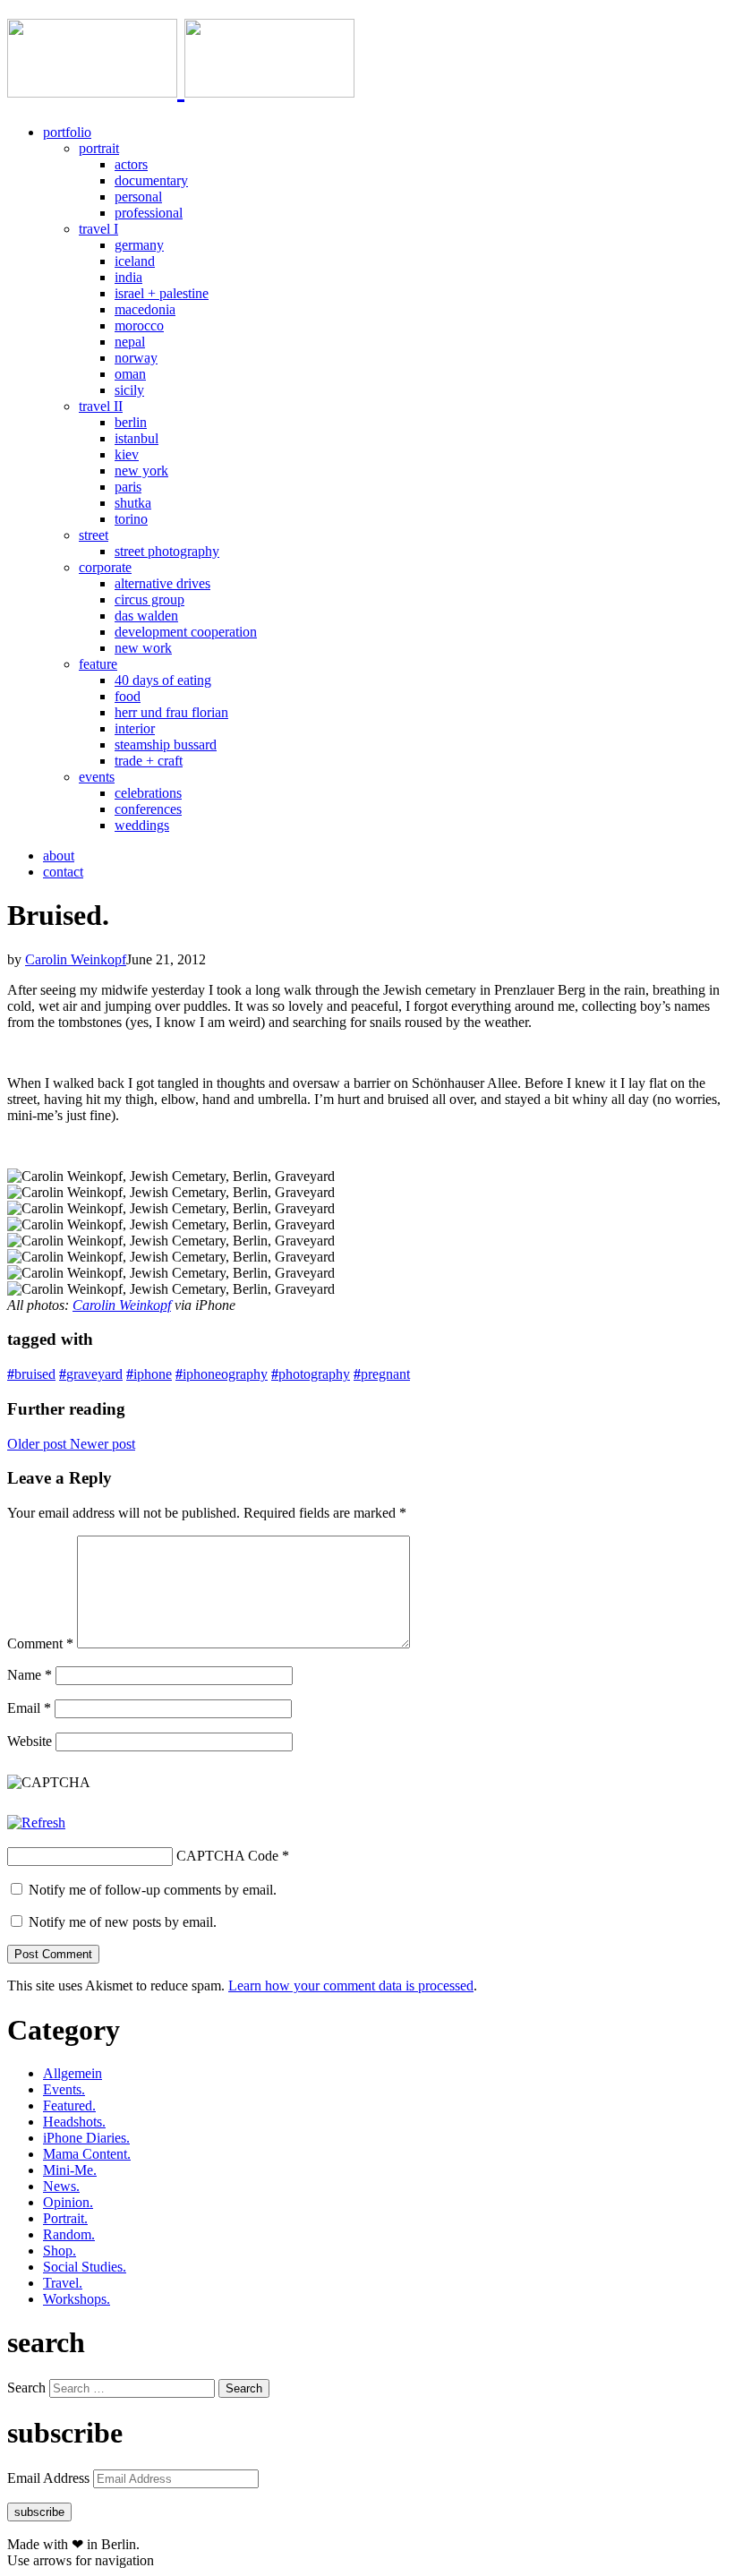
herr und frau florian (171, 712)
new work (143, 648)
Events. (64, 2089)
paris (128, 487)
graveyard (91, 1374)
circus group (149, 599)
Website (30, 1741)
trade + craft (149, 761)
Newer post (102, 1444)
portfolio (67, 132)
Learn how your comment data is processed (351, 1985)
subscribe (39, 2512)
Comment (40, 1643)
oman (130, 374)
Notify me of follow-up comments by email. (153, 1890)
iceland (135, 261)
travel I (98, 229)
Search (26, 2388)
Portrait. (65, 2218)
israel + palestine (162, 293)
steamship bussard (166, 745)
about (59, 856)
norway (136, 358)
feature (98, 664)
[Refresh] (36, 1823)
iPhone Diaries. (86, 2138)
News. (61, 2186)
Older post (38, 1444)
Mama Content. (87, 2154)
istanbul (137, 438)
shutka (133, 503)
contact (63, 872)
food (128, 696)
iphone (149, 1374)
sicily (129, 390)
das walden (146, 616)
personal (138, 197)
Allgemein (73, 2073)
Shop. (60, 2251)
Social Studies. (85, 2267)
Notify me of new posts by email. (123, 1922)
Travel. (63, 2283)
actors (131, 164)
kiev (127, 454)
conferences (148, 809)
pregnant (382, 1374)
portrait (99, 148)
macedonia (145, 309)
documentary (151, 180)
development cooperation (186, 632)
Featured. (69, 2105)
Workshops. (77, 2299)
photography (311, 1374)
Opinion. (68, 2202)
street (94, 535)
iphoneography (222, 1374)
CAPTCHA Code (227, 1856)
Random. (69, 2234)
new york (141, 471)
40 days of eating (163, 680)
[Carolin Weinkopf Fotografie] (181, 88)
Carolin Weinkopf (76, 959)
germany (139, 245)
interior (135, 728)
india (128, 277)
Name (30, 1675)
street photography (167, 551)
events (97, 777)
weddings (142, 825)
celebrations (148, 793)
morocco (139, 325)
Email (29, 1708)
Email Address (50, 2478)
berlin (131, 422)
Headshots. (74, 2122)
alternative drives (162, 583)
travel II (101, 406)
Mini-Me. (70, 2170)
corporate (105, 567)
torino (131, 519)
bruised (31, 1374)
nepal (130, 342)
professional (149, 213)
